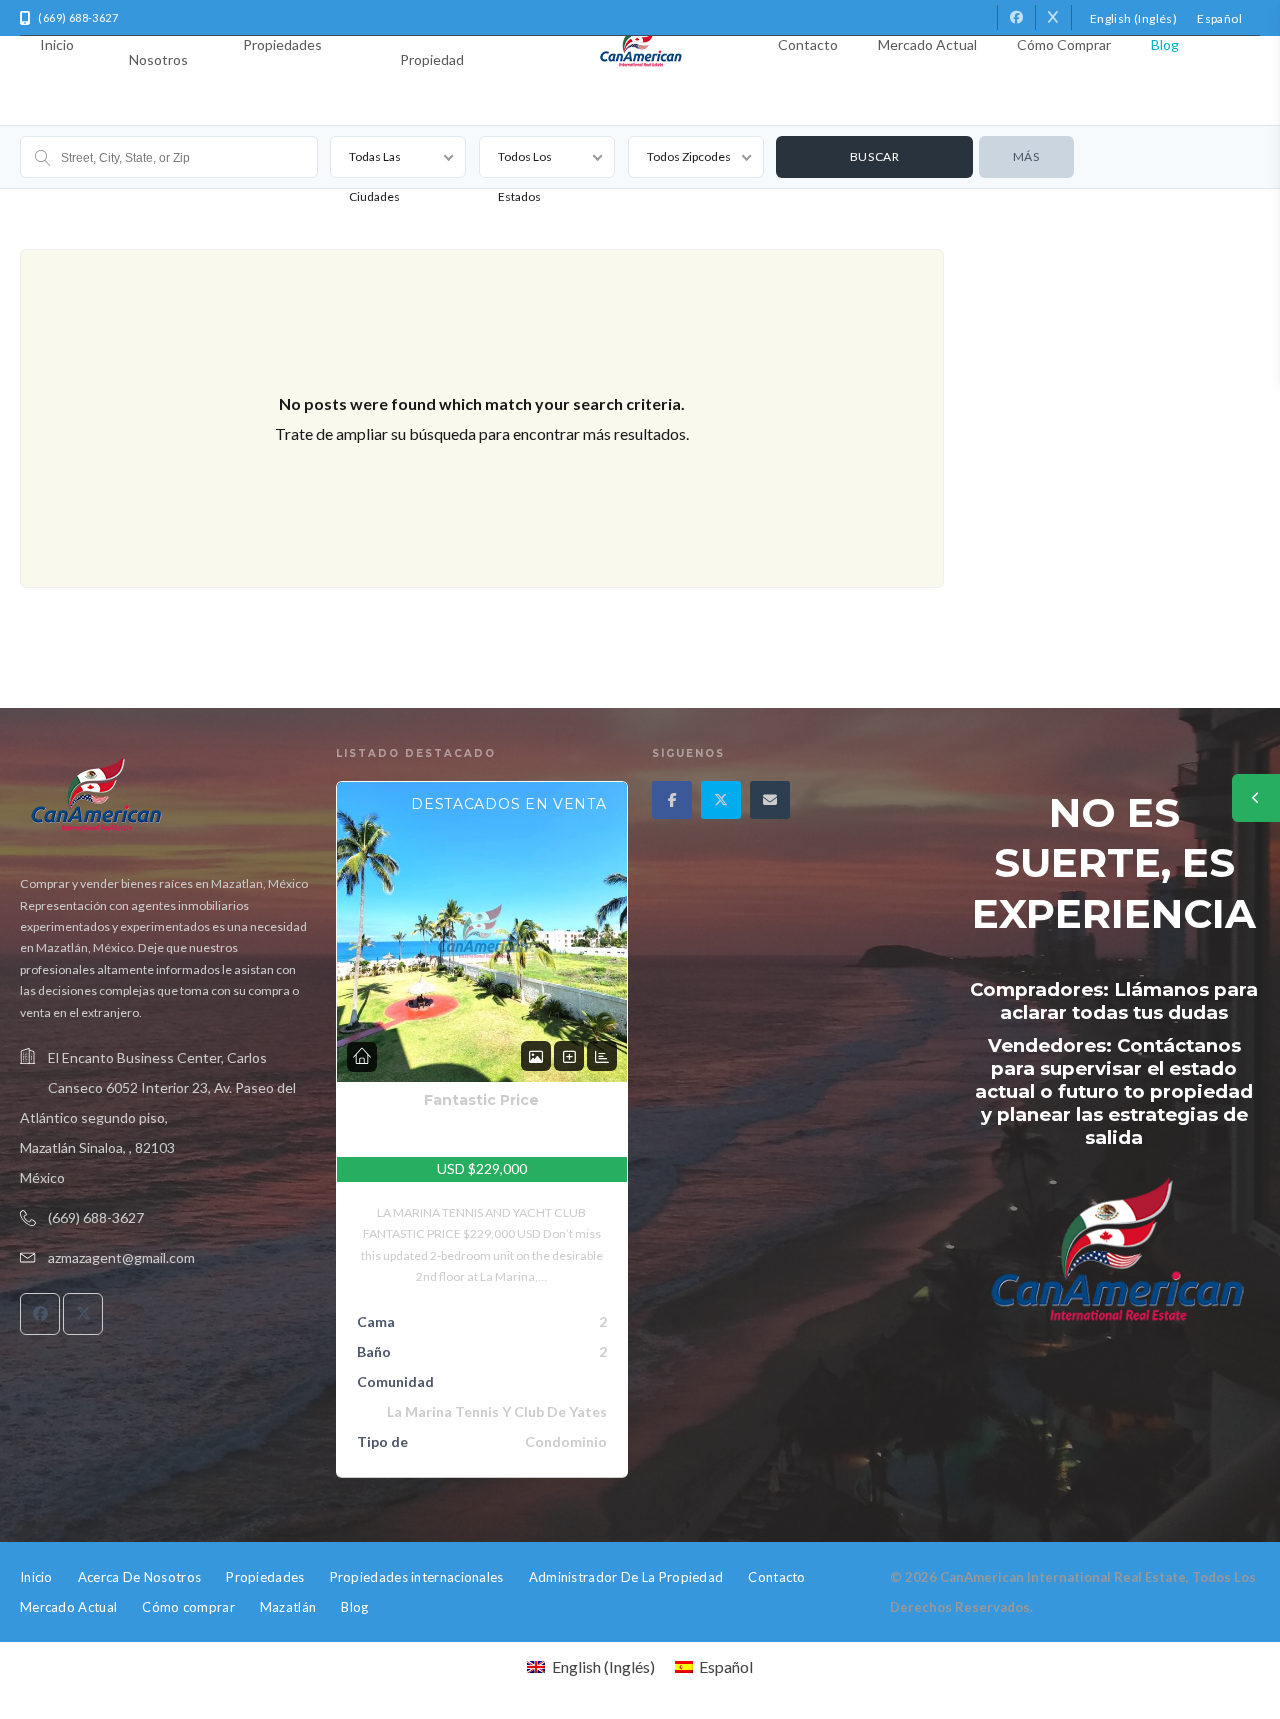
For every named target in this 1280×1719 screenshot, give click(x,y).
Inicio (57, 44)
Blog (1165, 44)
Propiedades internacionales (417, 1577)
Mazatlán (288, 1607)
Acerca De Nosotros (158, 44)
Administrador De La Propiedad (431, 44)
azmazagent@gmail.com (121, 1257)
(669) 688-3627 (96, 1217)
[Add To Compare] (569, 1056)
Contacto (808, 44)
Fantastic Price (481, 1100)
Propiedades (282, 44)
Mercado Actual (927, 44)
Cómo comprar (1064, 44)
